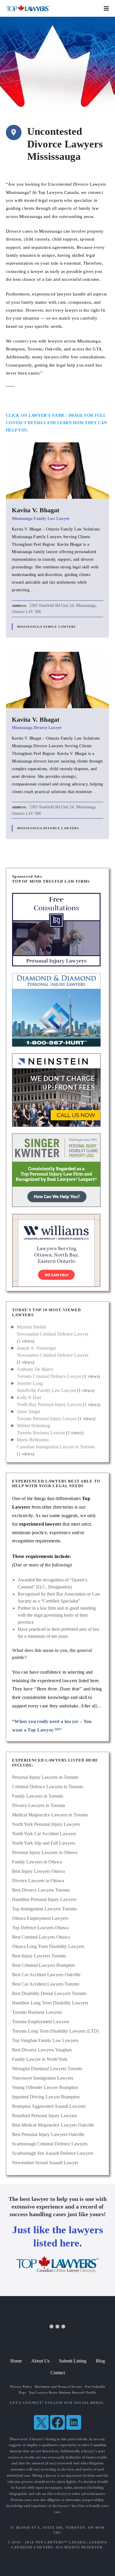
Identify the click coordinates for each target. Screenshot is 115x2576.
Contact (58, 2373)
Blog (100, 2361)
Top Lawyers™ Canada (60, 2542)
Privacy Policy (21, 2387)
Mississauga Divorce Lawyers (48, 828)
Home (16, 2361)
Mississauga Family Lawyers (47, 627)
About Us (40, 2361)
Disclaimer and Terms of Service (58, 2387)
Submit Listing (73, 2361)
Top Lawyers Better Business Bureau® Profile (62, 2392)
